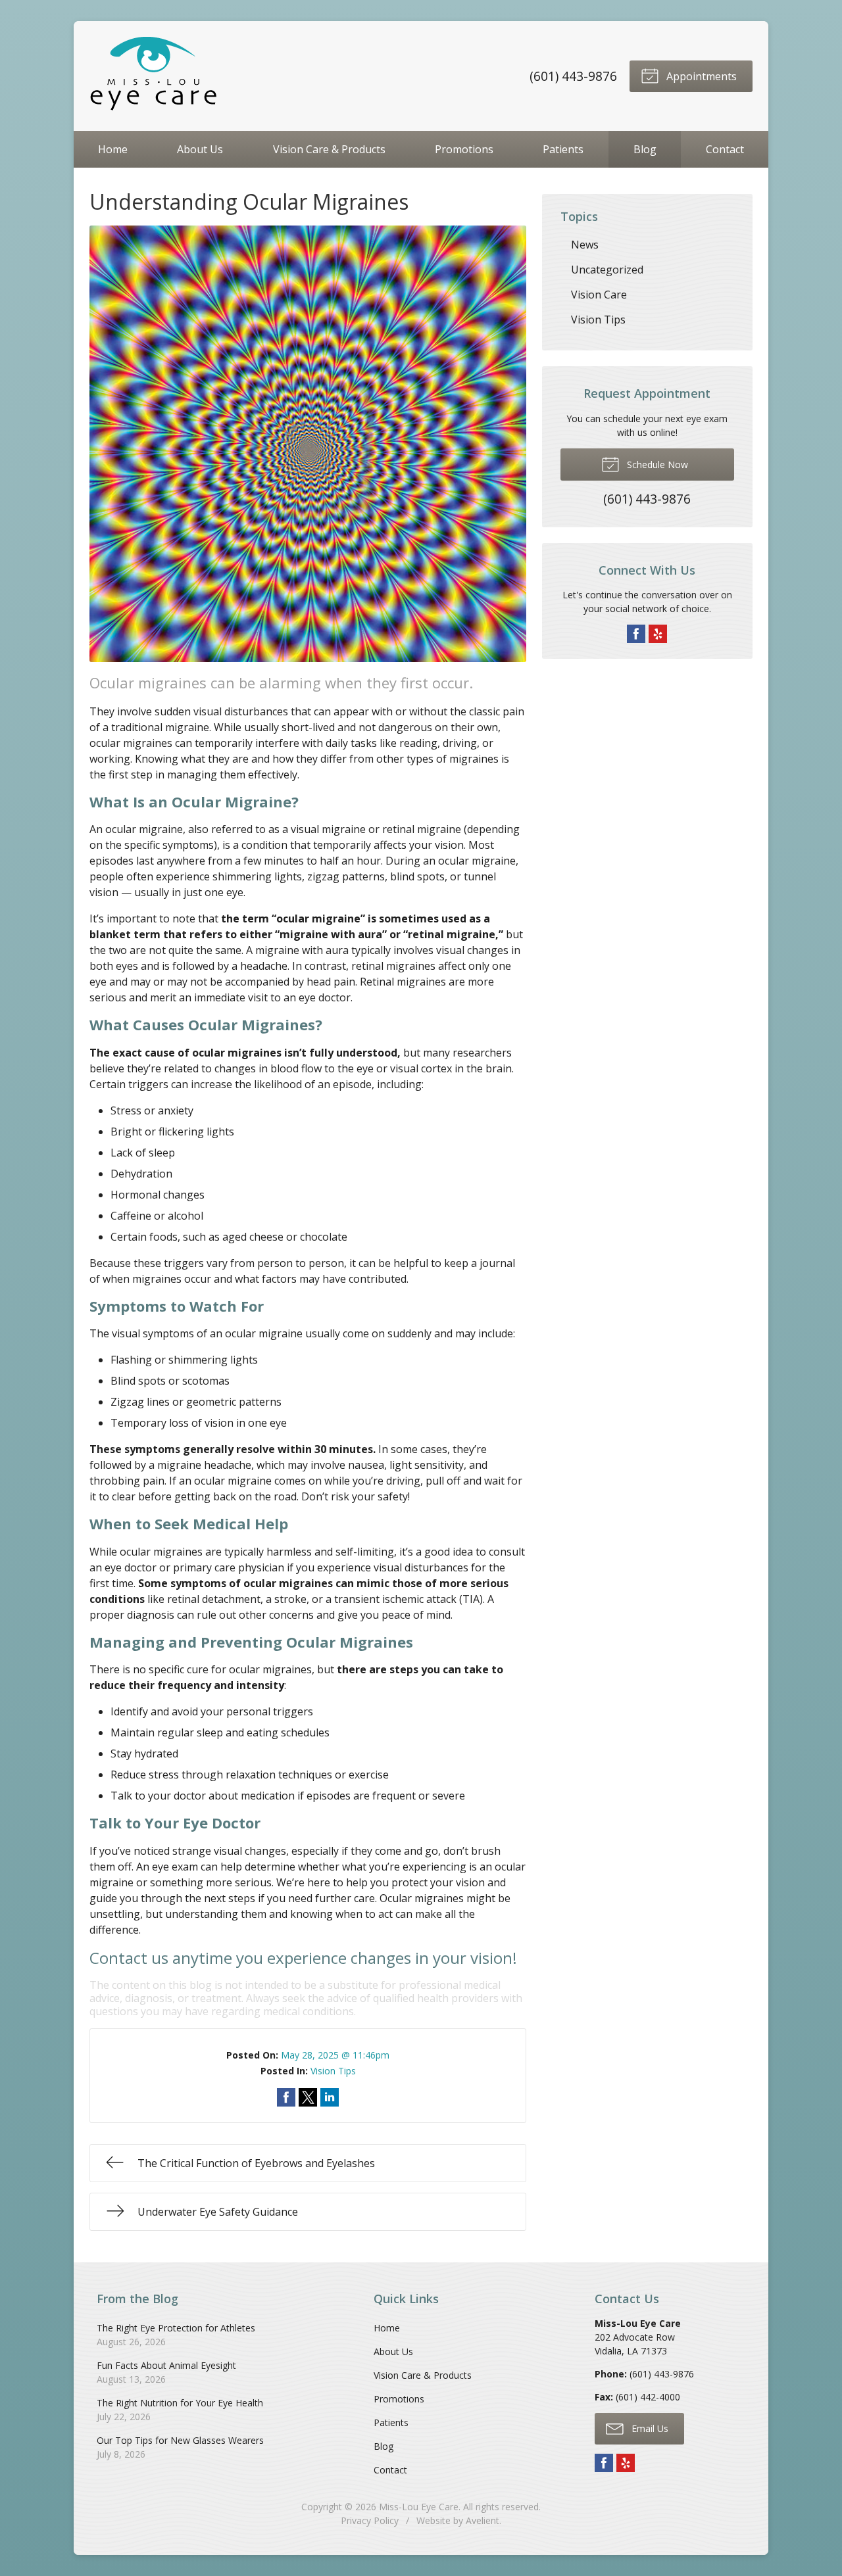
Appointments (700, 76)
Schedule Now (656, 465)
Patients (563, 149)
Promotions (464, 149)
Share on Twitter (308, 2097)
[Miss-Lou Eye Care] (155, 76)
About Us (200, 149)
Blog (645, 149)
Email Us (649, 2428)
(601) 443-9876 (573, 76)
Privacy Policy (370, 2520)
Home (113, 149)
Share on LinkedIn (330, 2097)
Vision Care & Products (329, 149)
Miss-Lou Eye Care (419, 2507)
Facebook (636, 634)
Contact (725, 149)
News (585, 245)
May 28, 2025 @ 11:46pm (335, 2055)
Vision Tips (333, 2071)
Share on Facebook (286, 2097)
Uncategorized (607, 270)
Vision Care (599, 295)
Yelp (658, 634)
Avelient (483, 2520)
